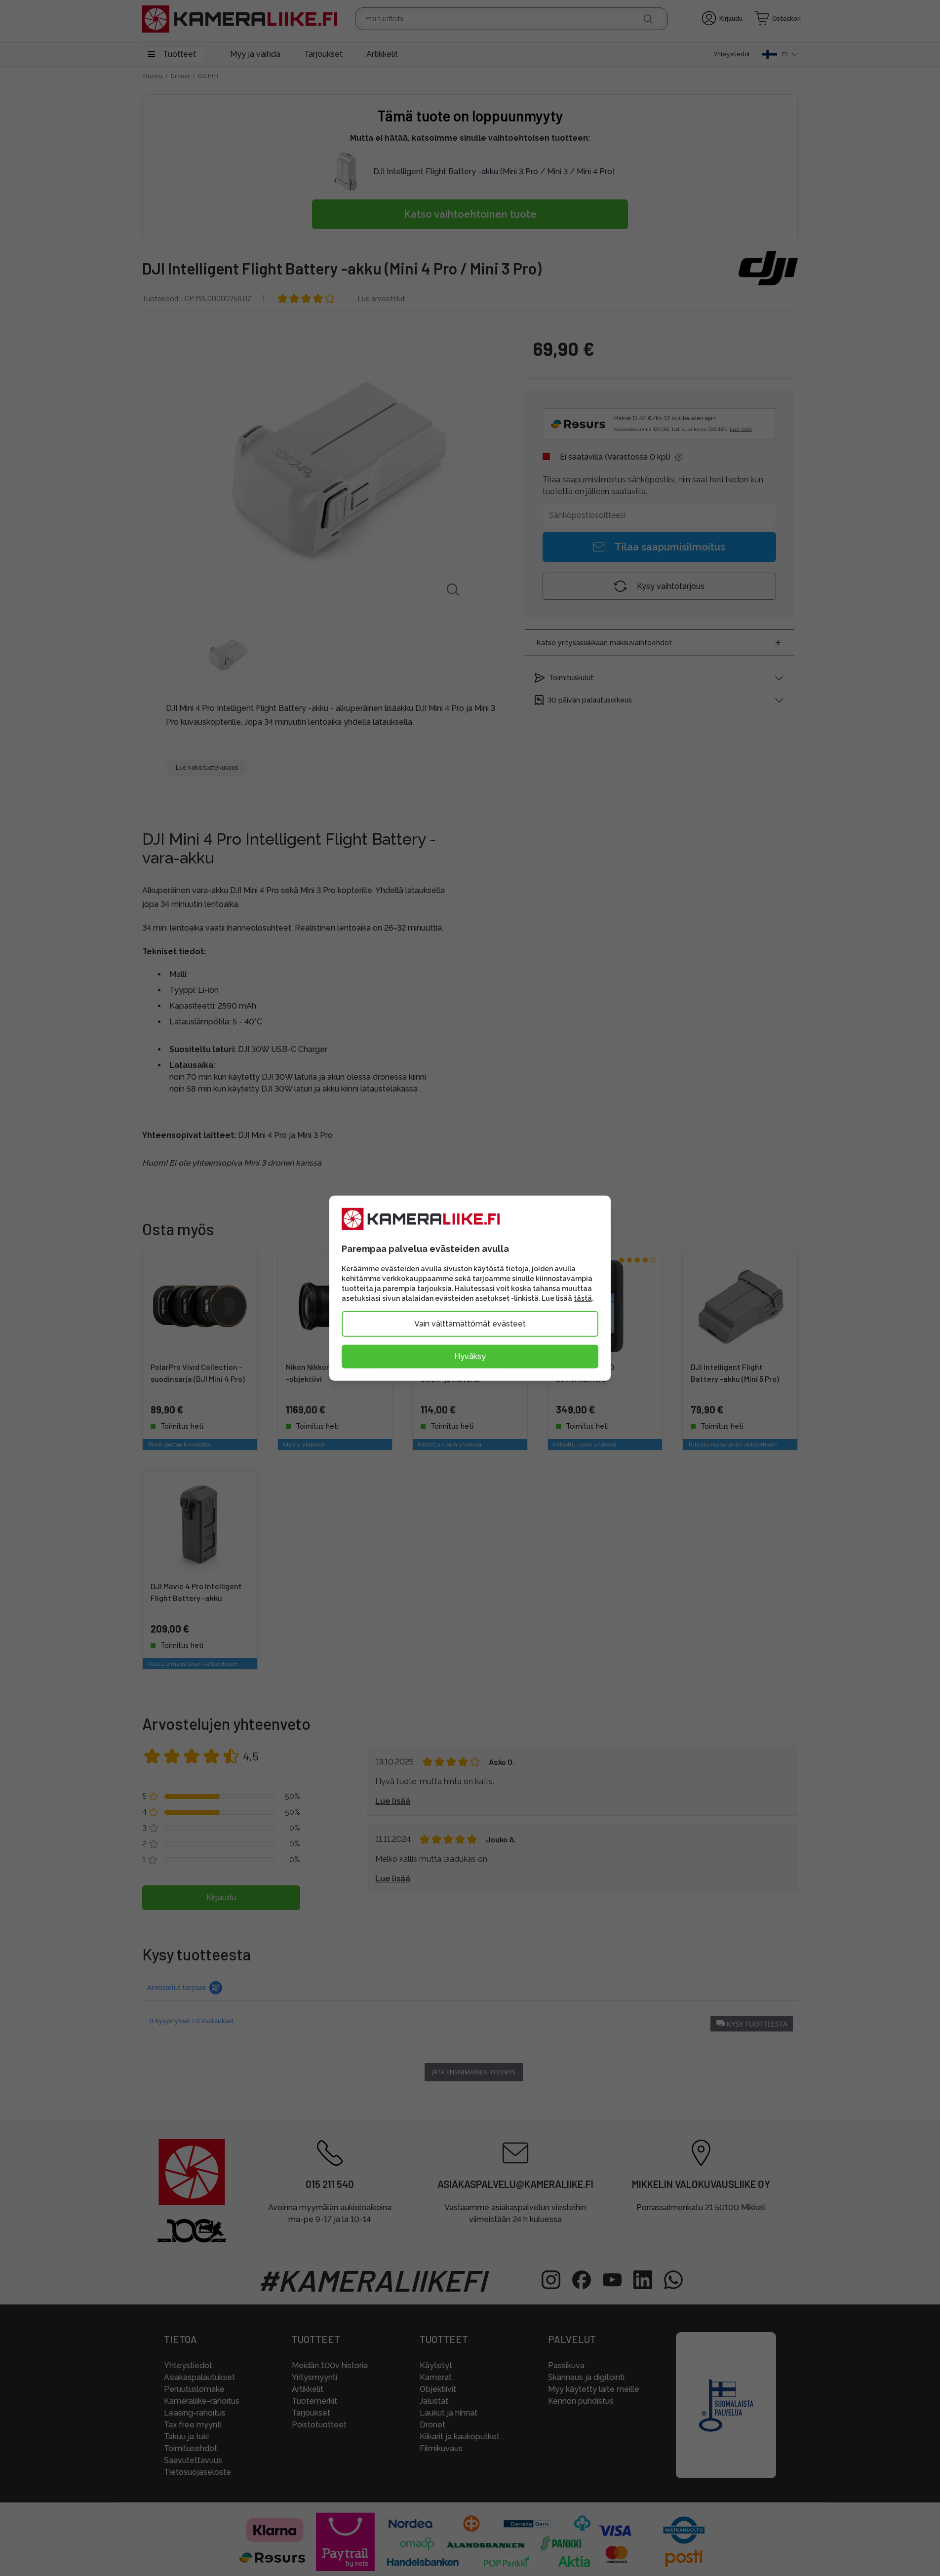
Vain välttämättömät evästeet (470, 1323)
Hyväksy (470, 1356)
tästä (583, 1298)
